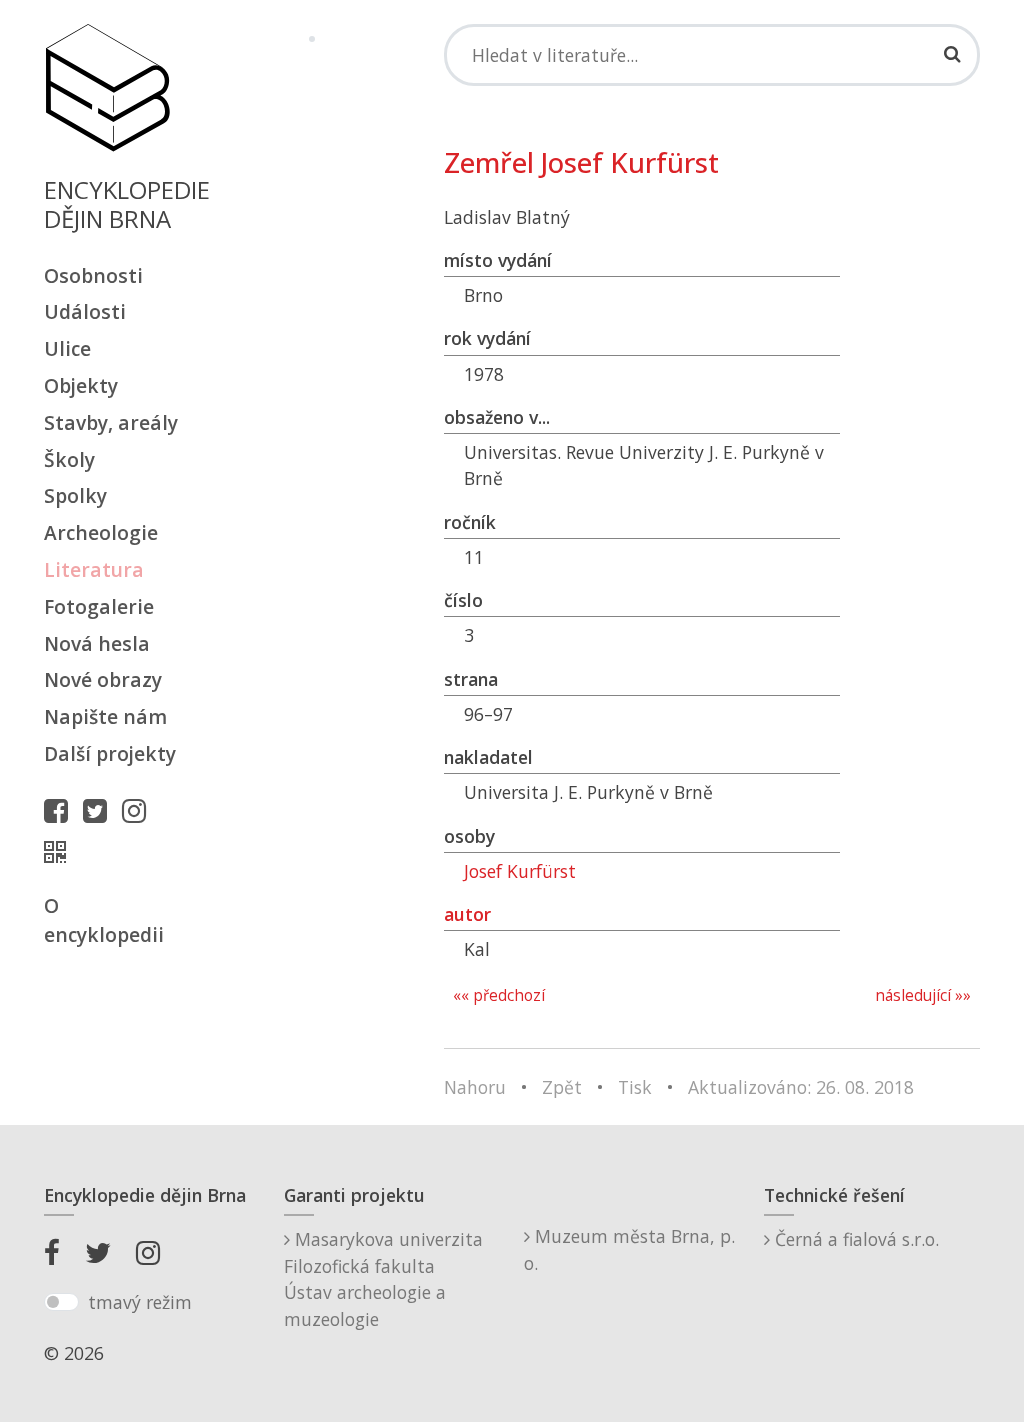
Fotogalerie (99, 606)
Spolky (75, 495)
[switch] (61, 1302)
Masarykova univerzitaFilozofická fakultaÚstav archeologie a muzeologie (383, 1278)
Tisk (635, 1087)
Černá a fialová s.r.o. (854, 1239)
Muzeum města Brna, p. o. (629, 1249)
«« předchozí (499, 995)
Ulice (67, 348)
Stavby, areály (111, 422)
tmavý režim (140, 1302)
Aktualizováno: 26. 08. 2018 (801, 1087)
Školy (69, 459)
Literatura (94, 569)
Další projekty (110, 753)
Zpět (562, 1087)
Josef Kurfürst (520, 871)
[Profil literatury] (60, 852)
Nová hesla (97, 643)
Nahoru (475, 1087)
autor (467, 914)
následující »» (923, 995)
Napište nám (105, 716)
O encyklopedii (104, 920)
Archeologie (101, 532)
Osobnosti (93, 275)
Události (85, 311)
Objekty (81, 385)
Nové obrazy (103, 679)
